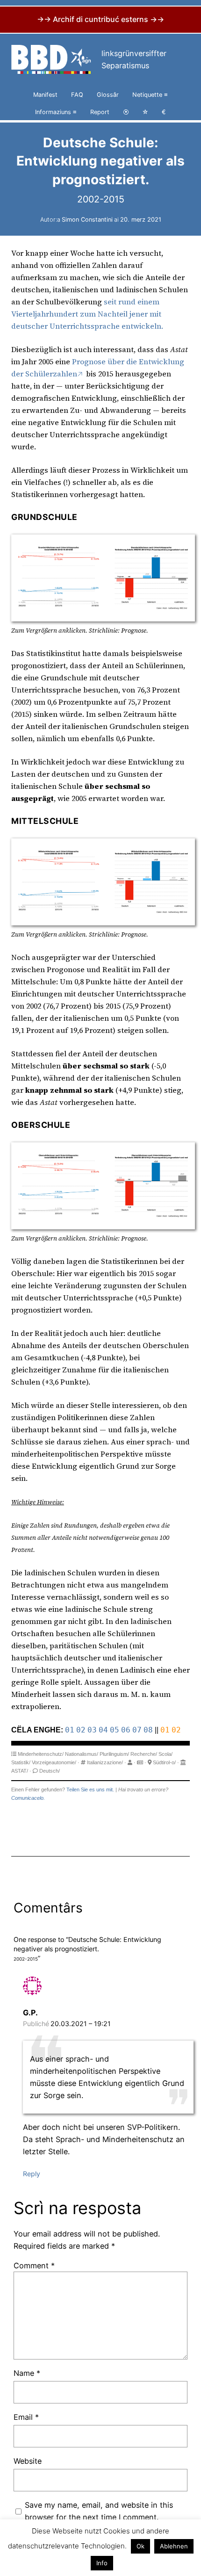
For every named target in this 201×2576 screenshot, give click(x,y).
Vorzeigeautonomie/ (54, 1762)
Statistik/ (21, 1762)
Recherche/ (144, 1754)
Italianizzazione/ (105, 1762)
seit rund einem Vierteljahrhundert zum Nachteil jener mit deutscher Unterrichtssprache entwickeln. (87, 314)
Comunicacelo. (28, 1798)
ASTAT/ (20, 1771)
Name (27, 2373)
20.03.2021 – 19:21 (81, 2024)
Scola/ (165, 1754)
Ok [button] (140, 2546)
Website (28, 2461)
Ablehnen (174, 2546)
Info (102, 2563)
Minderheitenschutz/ (41, 1754)
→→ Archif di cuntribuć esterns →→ (100, 19)
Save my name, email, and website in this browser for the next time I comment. (99, 2511)
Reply (32, 2174)
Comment (34, 2266)
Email (26, 2417)
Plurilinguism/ (114, 1754)
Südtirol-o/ (164, 1762)
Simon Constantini (87, 220)
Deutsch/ (50, 1771)
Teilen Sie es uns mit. (90, 1789)
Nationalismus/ (82, 1754)
